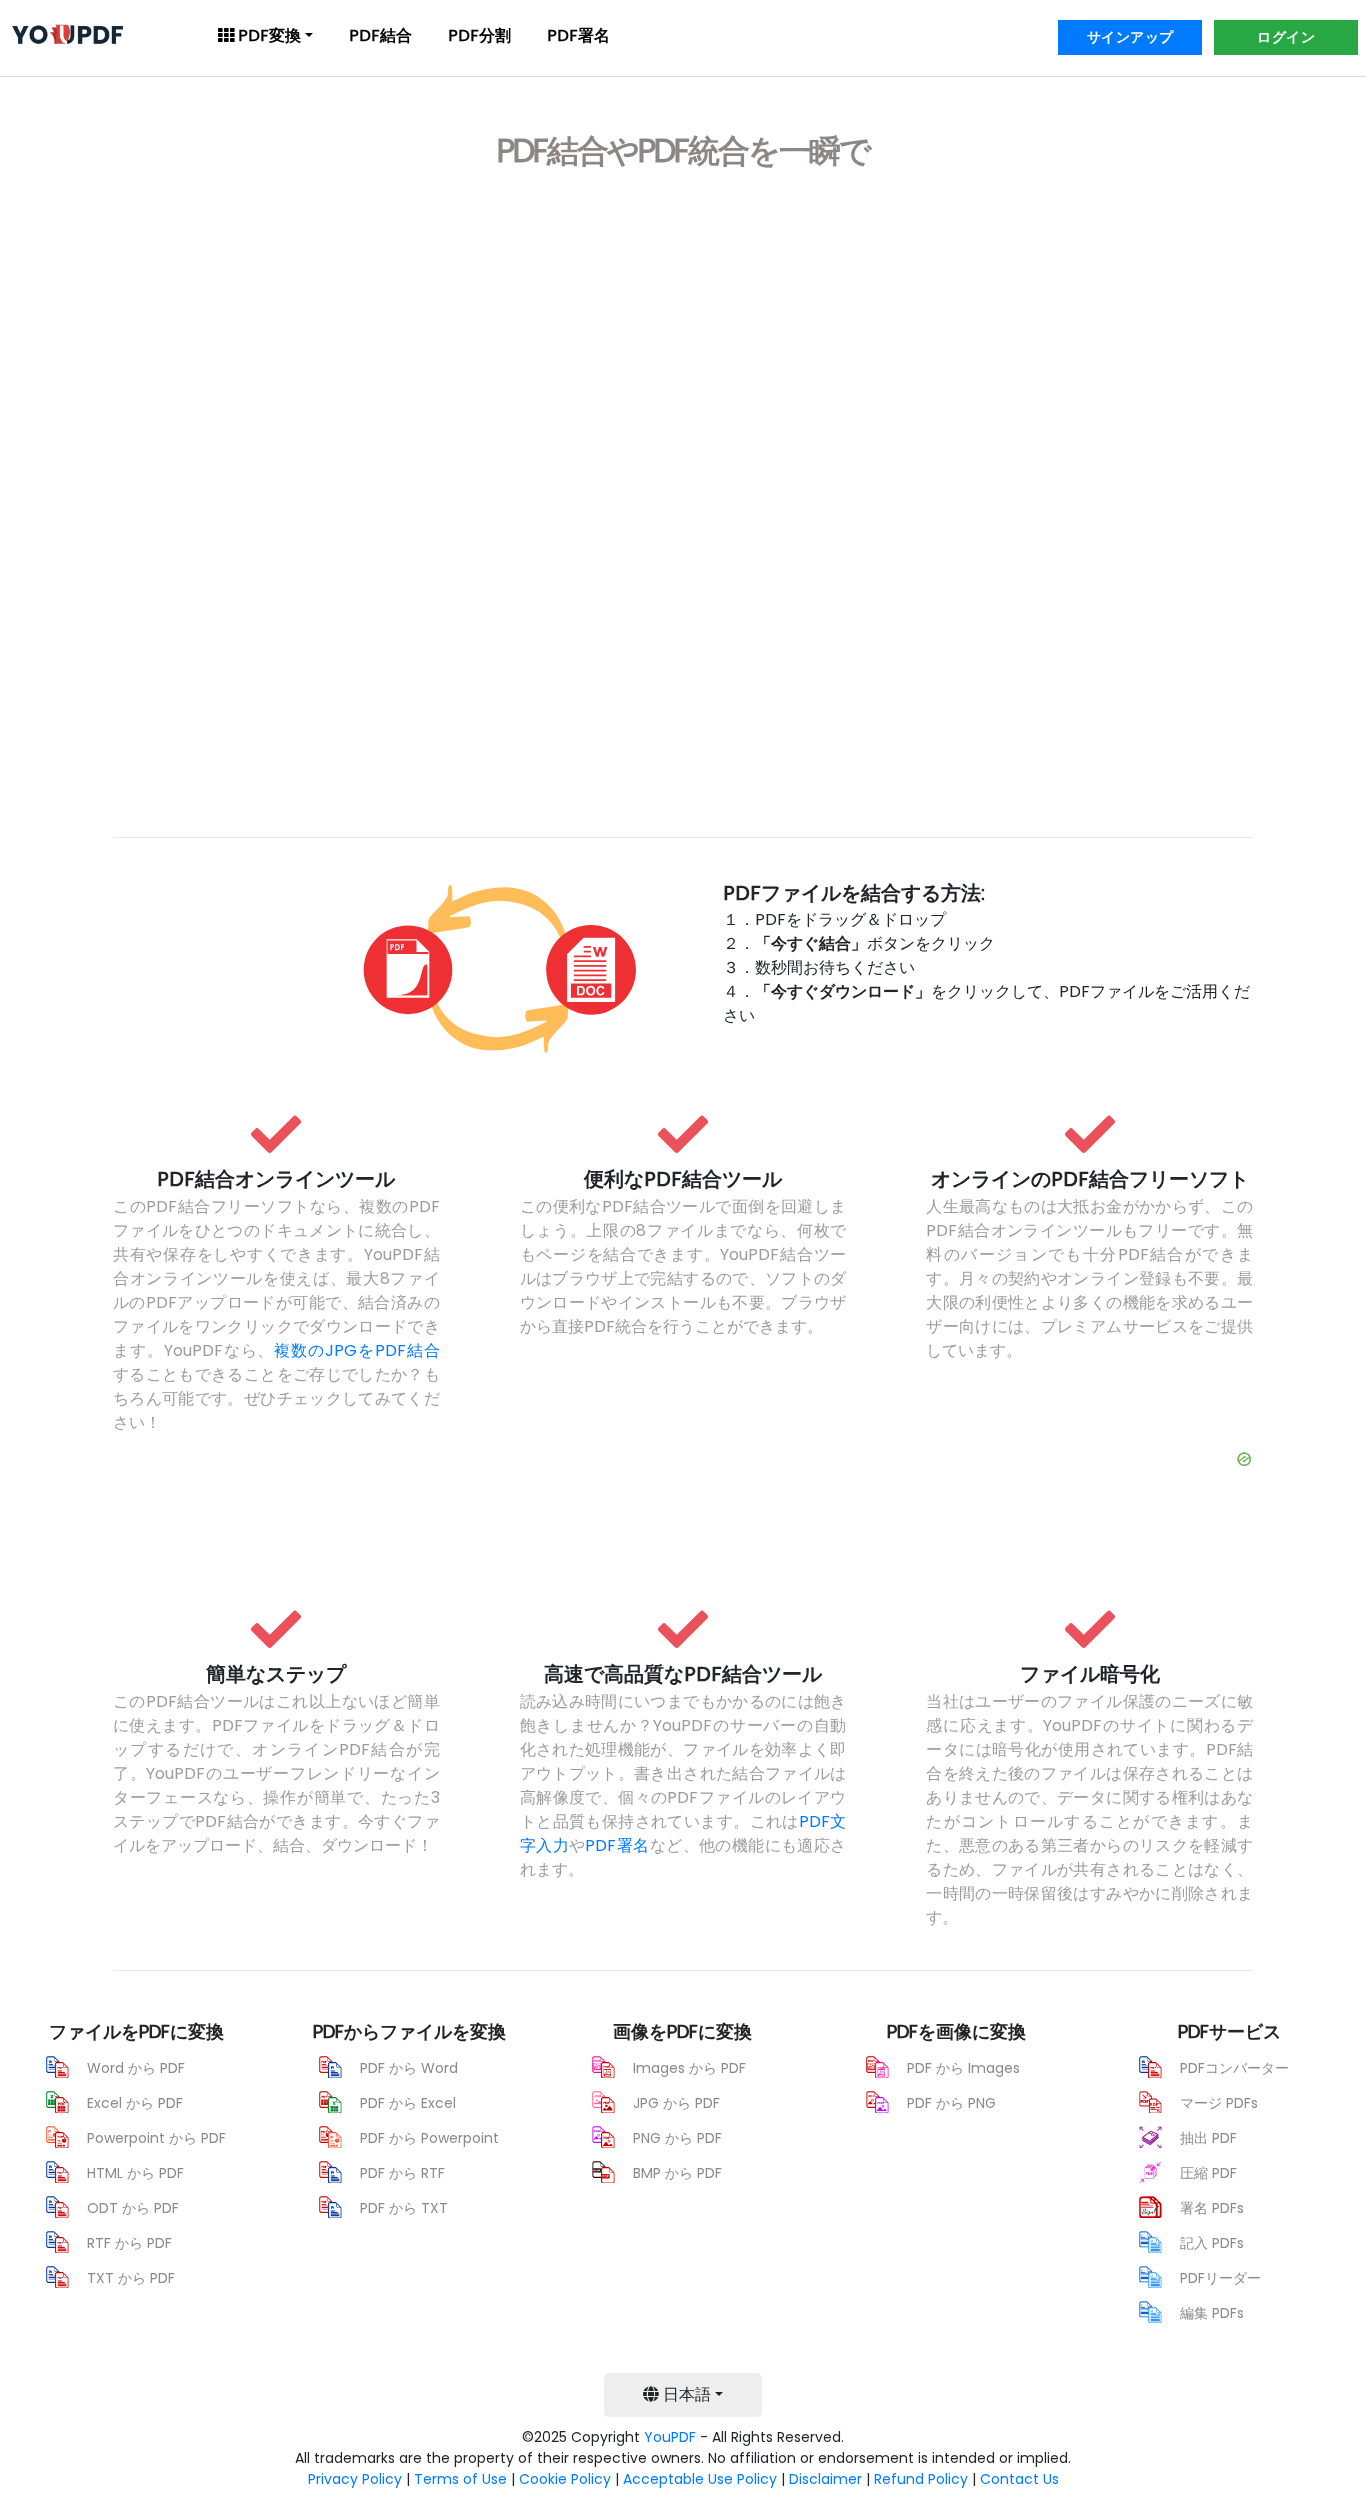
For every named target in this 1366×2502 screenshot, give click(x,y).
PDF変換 (267, 35)
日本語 (685, 2394)
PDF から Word (409, 2068)
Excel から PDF (135, 2103)
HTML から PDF (135, 2173)
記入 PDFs (1212, 2243)
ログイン (1286, 37)
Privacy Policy (355, 2479)
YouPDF (670, 2437)
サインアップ (1130, 37)
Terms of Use (460, 2479)
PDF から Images (963, 2068)
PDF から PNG (951, 2103)
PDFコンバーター (1234, 2068)
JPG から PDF (676, 2103)
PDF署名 (578, 35)
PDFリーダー (1220, 2278)
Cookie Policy (565, 2479)
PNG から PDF (677, 2138)
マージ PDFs (1219, 2103)
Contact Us (1019, 2479)
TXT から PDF (131, 2278)
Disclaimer (825, 2479)
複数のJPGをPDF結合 (356, 1350)
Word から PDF (136, 2068)
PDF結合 (380, 35)
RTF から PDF (129, 2243)
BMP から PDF (677, 2173)
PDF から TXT (404, 2208)
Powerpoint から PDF (156, 2138)
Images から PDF (689, 2068)
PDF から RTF (402, 2173)
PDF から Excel (408, 2103)
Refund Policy (921, 2479)
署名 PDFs (1212, 2208)
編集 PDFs (1212, 2313)
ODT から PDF (133, 2208)
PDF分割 (479, 35)
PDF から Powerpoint (429, 2138)
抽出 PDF (1208, 2138)
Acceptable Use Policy (700, 2479)
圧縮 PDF (1208, 2173)
